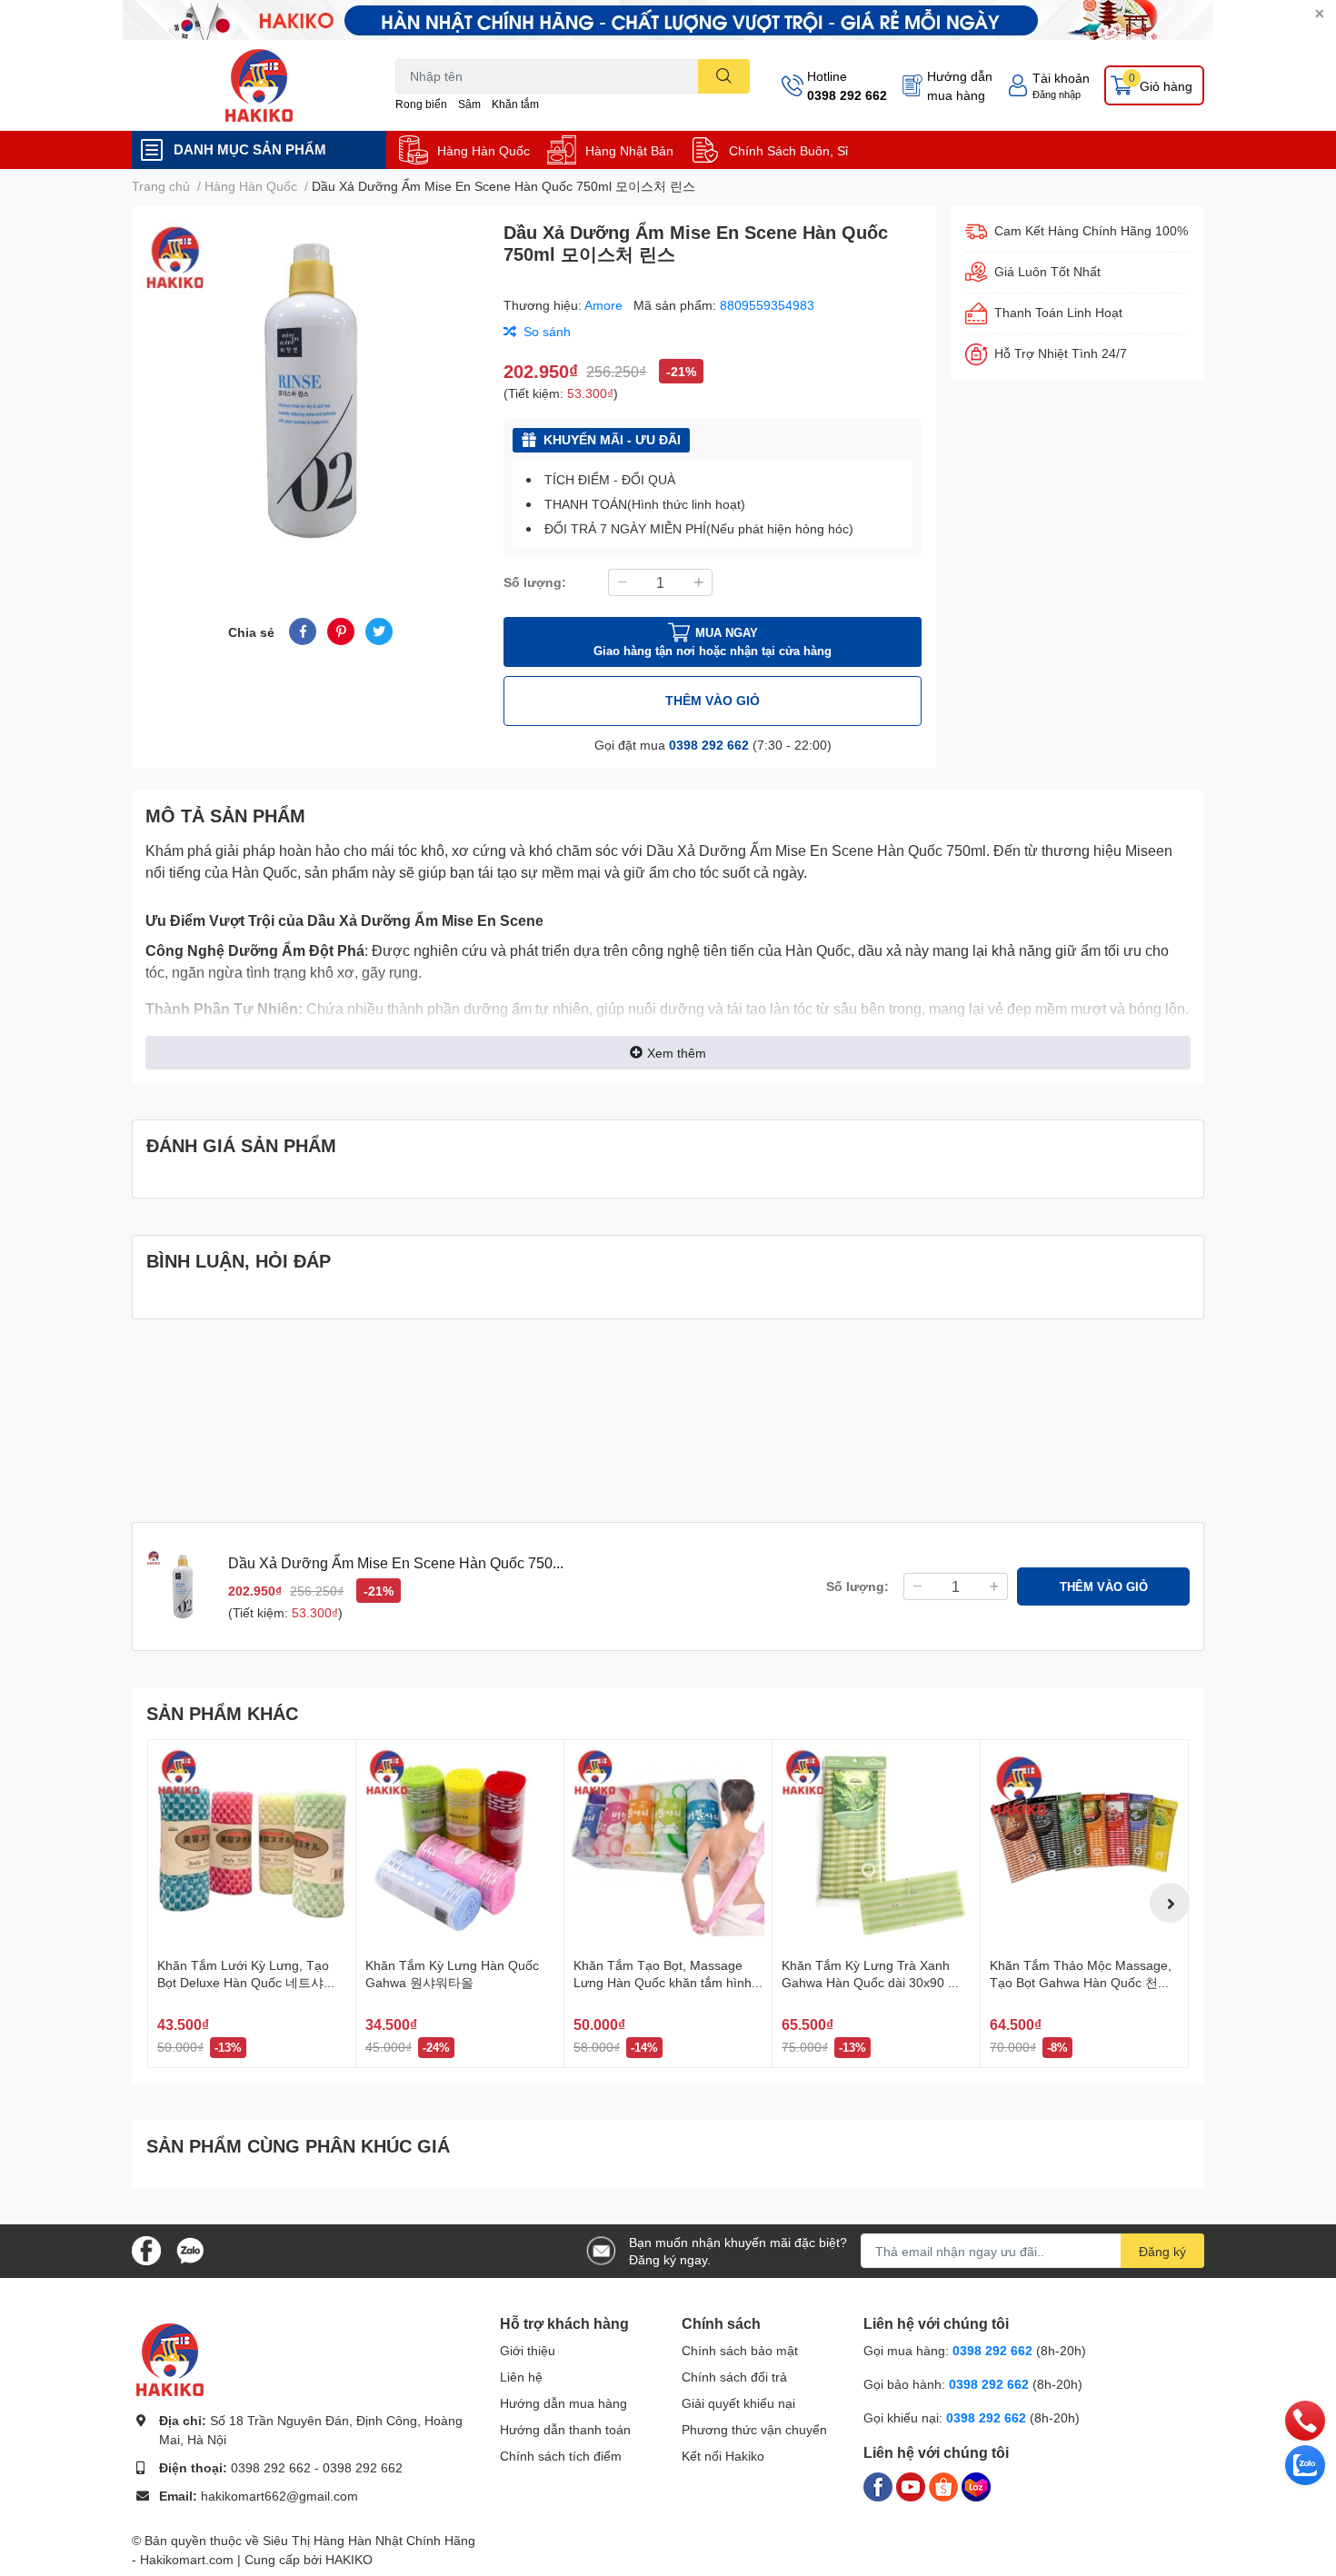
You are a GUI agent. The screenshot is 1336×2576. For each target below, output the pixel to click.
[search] (724, 76)
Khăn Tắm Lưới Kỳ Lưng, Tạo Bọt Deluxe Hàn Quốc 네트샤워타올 (247, 1983)
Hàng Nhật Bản (629, 150)
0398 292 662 (847, 95)
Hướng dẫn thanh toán (565, 2429)
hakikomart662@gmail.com (279, 2496)
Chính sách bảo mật (740, 2350)
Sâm (469, 104)
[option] (310, 390)
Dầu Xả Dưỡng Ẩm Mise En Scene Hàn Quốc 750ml (816, 850)
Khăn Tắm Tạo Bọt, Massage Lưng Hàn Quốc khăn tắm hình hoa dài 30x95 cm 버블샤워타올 (665, 1983)
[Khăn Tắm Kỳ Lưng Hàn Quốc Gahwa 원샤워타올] (460, 1844)
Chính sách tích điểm (561, 2456)
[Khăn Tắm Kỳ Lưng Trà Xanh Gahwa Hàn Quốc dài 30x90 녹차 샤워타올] (876, 1844)
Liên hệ (521, 2377)
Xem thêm (677, 1053)
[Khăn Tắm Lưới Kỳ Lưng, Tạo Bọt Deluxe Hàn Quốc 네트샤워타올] (252, 1844)
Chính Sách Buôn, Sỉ (788, 150)
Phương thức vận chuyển (754, 2429)
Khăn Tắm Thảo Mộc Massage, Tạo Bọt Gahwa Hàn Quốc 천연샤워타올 (1081, 1983)
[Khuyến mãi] (668, 20)
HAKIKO (349, 2559)
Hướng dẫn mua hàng (960, 85)
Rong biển (421, 104)
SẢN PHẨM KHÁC (222, 1713)
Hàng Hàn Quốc (484, 150)
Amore (605, 305)
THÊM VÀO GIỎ (713, 700)
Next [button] (1170, 1903)
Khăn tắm (515, 104)
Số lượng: (535, 582)
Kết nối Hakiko (723, 2456)
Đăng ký (1162, 2251)
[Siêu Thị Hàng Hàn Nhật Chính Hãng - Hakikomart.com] (259, 85)
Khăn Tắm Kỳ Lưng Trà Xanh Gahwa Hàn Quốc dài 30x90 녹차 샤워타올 (871, 1983)
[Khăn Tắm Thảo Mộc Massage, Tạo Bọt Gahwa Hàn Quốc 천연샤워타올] (1084, 1844)
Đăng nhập (1057, 94)
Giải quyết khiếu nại (738, 2403)
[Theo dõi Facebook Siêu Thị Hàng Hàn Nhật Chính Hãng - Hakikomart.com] (146, 2249)
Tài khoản (1061, 78)
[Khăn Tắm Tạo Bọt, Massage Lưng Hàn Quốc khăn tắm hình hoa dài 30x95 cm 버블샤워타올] (668, 1844)
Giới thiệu (528, 2350)
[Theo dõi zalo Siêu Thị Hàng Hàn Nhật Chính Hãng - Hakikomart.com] (190, 2249)
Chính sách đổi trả (734, 2377)
